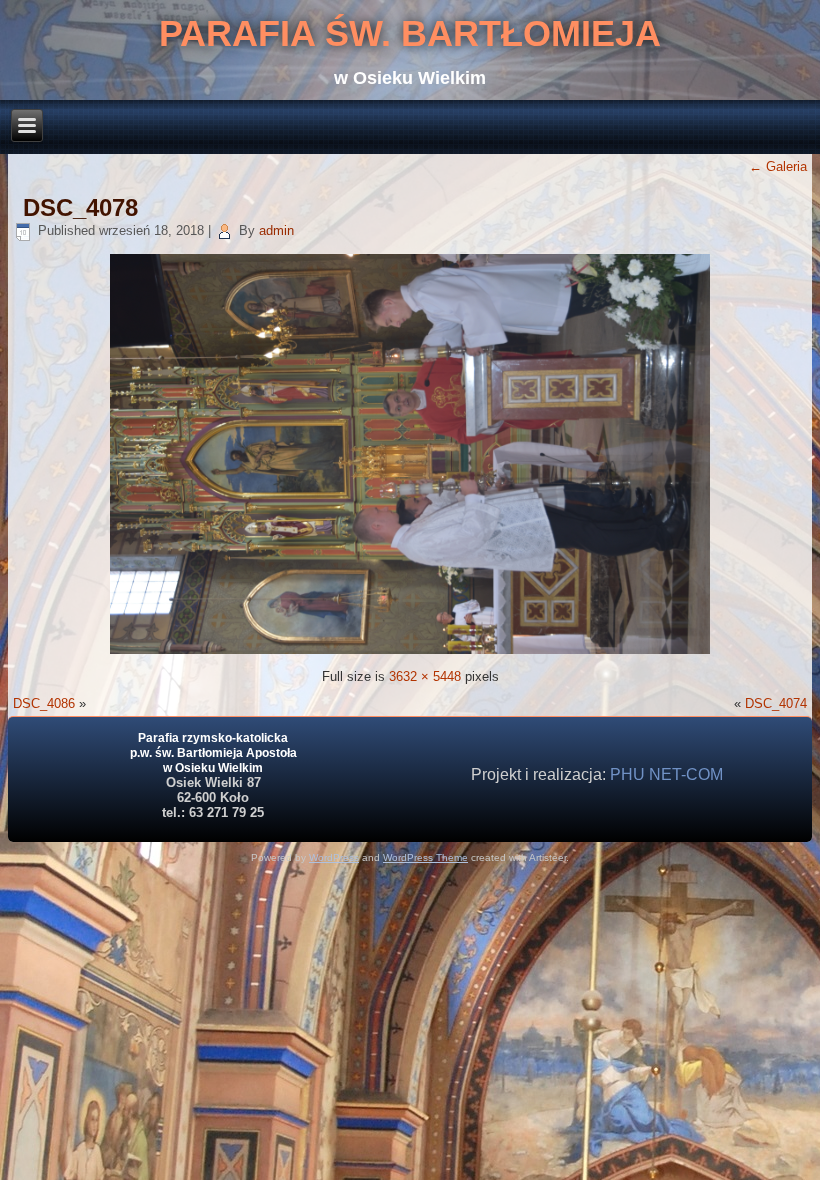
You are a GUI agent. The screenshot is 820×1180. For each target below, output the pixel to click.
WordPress (334, 857)
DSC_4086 (44, 703)
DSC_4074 (776, 703)
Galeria (778, 166)
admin (276, 230)
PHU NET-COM (666, 774)
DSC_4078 (80, 207)
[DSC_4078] (410, 649)
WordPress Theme (425, 857)
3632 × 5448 (425, 676)
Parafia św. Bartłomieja (410, 33)
